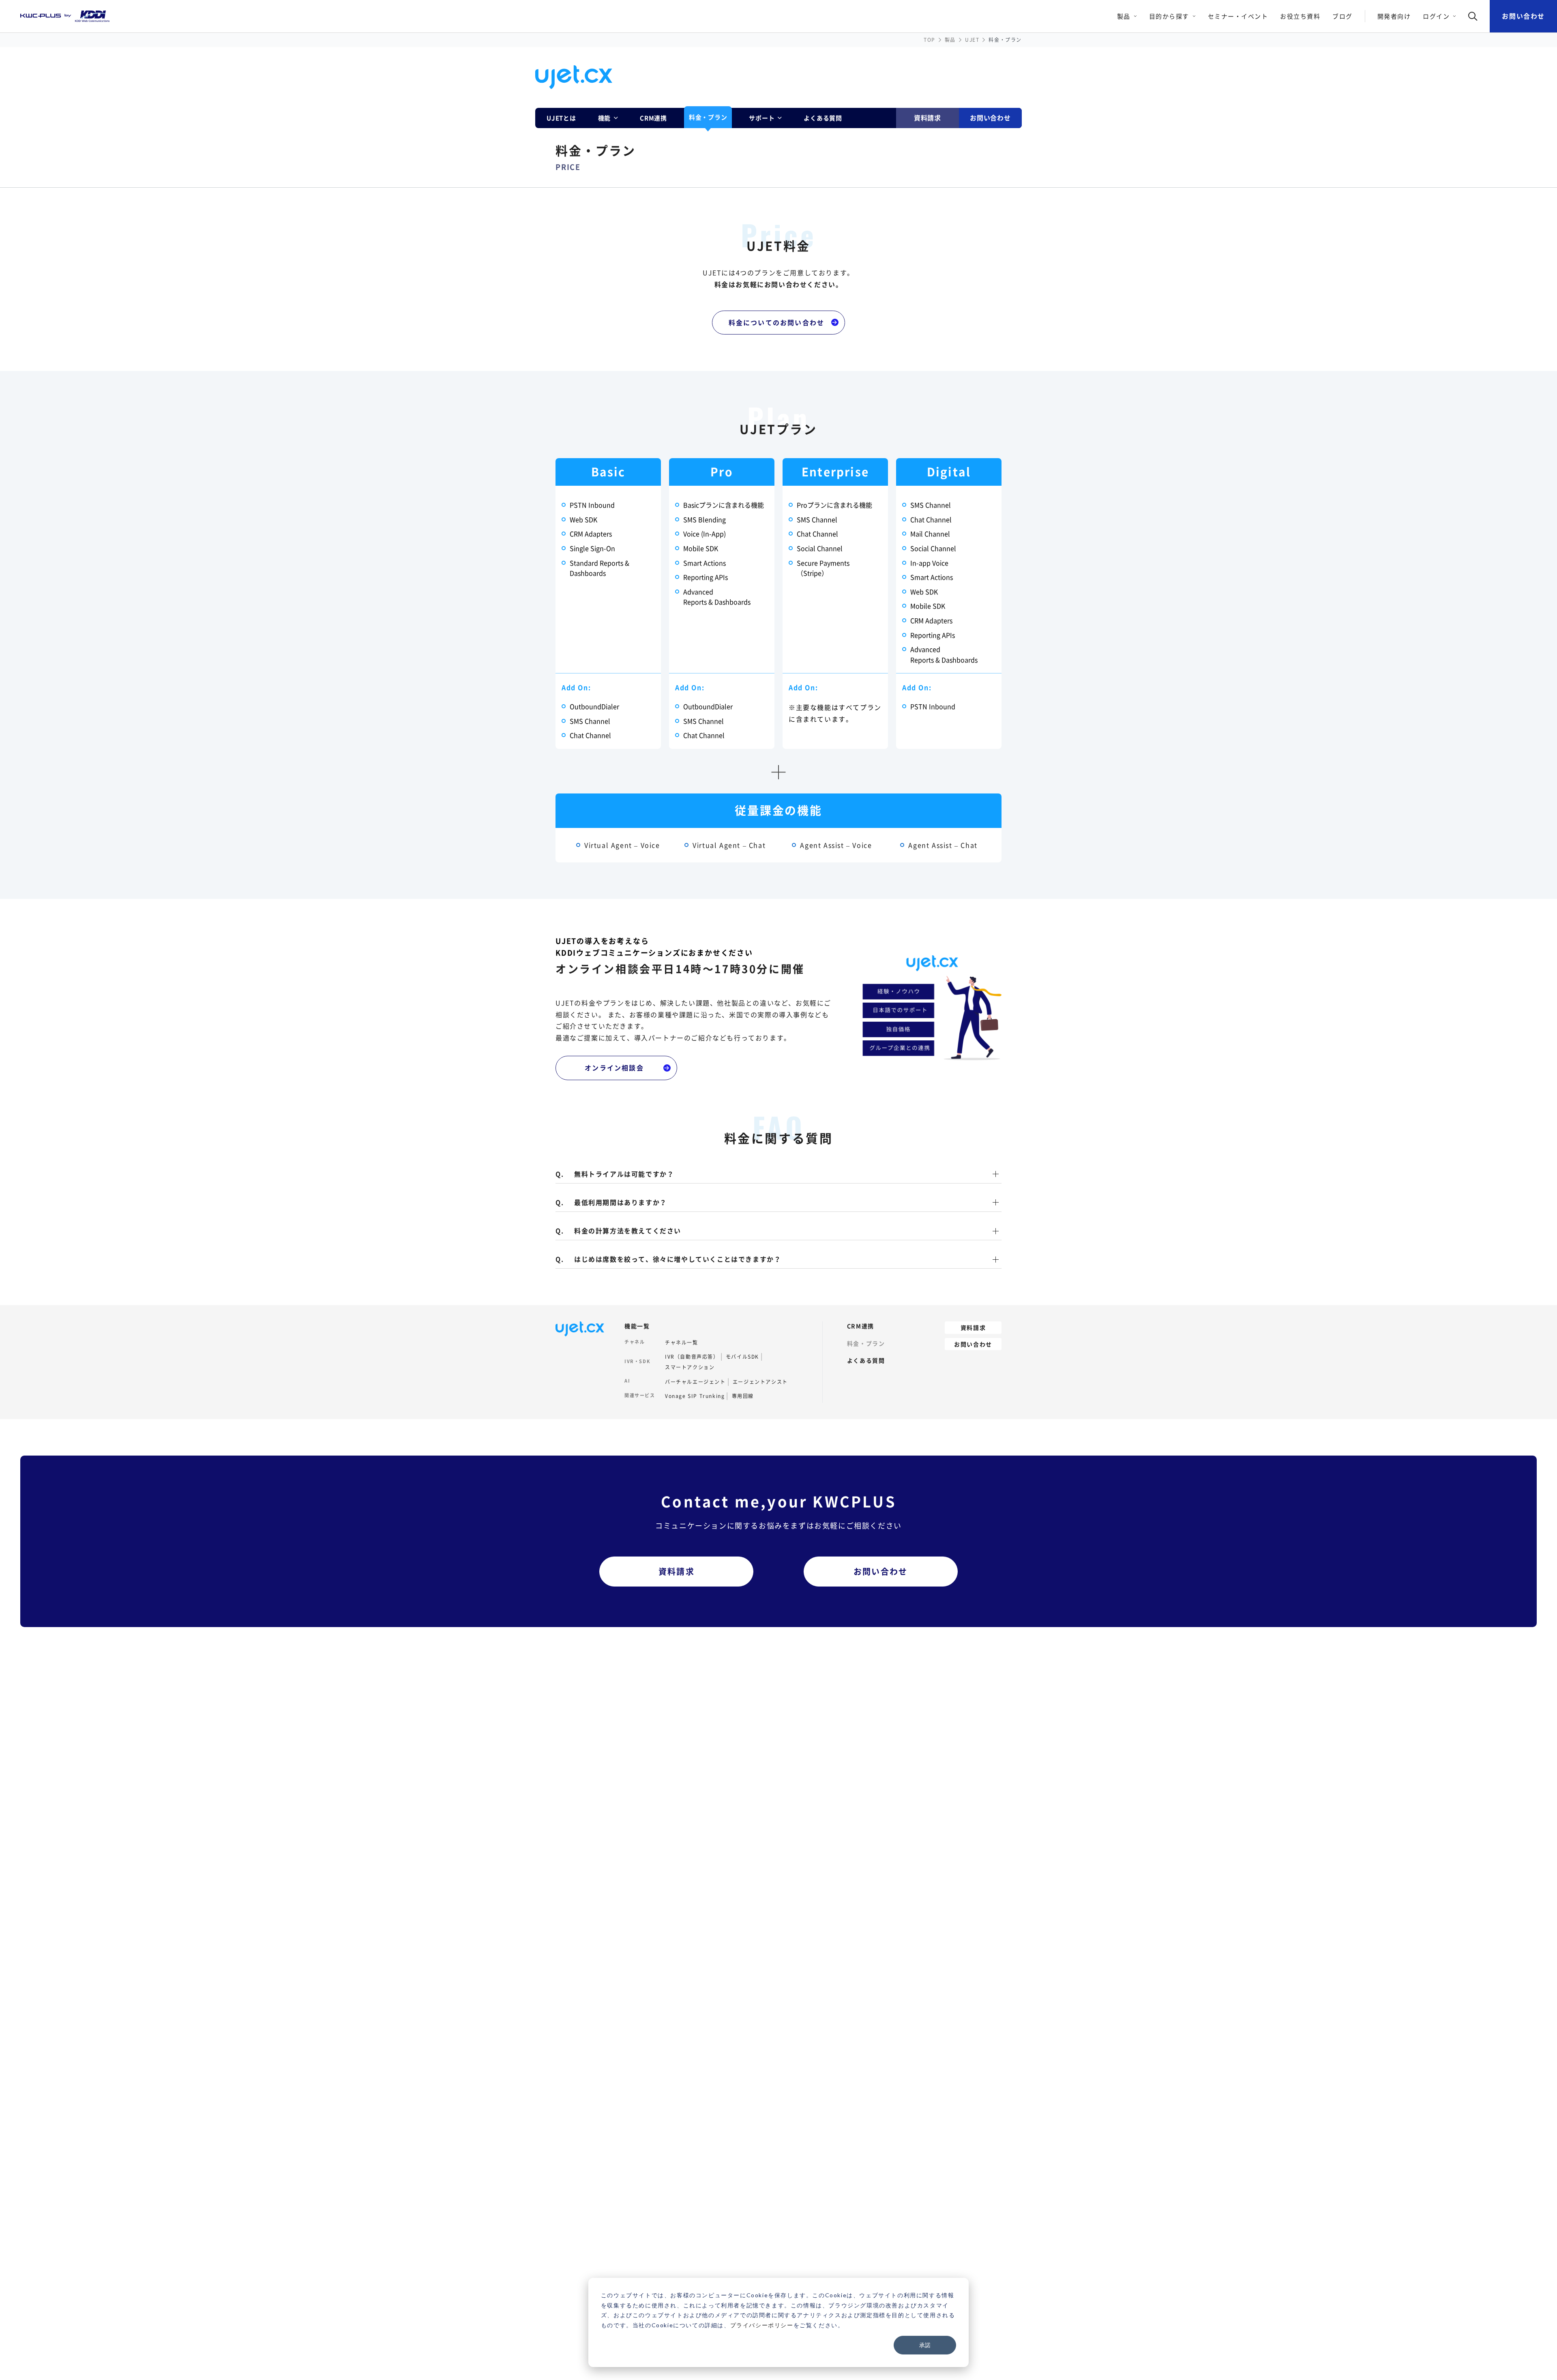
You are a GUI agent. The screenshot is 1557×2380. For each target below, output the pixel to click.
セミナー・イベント (1238, 16)
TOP (930, 40)
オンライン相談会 (614, 1068)
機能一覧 (637, 1326)
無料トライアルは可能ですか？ (624, 1174)
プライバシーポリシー (762, 2325)
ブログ (1343, 16)
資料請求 (928, 118)
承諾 (925, 2345)
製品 (950, 40)
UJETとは (561, 118)
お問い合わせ (1523, 16)
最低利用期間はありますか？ (621, 1203)
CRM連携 (653, 118)
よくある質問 (823, 118)
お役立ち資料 (1300, 16)
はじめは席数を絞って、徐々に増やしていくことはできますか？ (678, 1260)
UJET (972, 40)
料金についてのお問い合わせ (777, 322)
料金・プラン (708, 117)
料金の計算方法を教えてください (628, 1231)
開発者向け (1394, 16)
